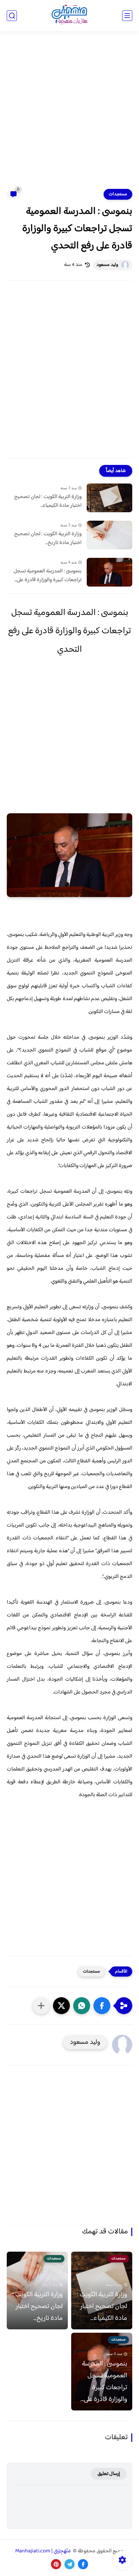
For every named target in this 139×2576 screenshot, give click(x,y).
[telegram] (69, 2564)
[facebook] (83, 2564)
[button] (102, 2006)
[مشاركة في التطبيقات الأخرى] (41, 2006)
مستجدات (118, 194)
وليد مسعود (107, 265)
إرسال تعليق (109, 2474)
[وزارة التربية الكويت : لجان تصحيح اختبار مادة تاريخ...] (109, 535)
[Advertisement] (69, 114)
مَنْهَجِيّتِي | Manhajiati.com (44, 2551)
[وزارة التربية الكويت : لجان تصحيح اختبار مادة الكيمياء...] (109, 498)
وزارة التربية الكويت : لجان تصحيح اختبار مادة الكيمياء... (48, 501)
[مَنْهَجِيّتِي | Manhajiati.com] (69, 16)
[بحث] (12, 16)
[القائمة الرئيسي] (127, 16)
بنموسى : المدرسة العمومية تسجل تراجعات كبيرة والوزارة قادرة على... (48, 576)
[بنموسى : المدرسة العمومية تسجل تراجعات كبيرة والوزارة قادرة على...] (109, 572)
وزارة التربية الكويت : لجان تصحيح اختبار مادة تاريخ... (48, 538)
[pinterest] (56, 2564)
